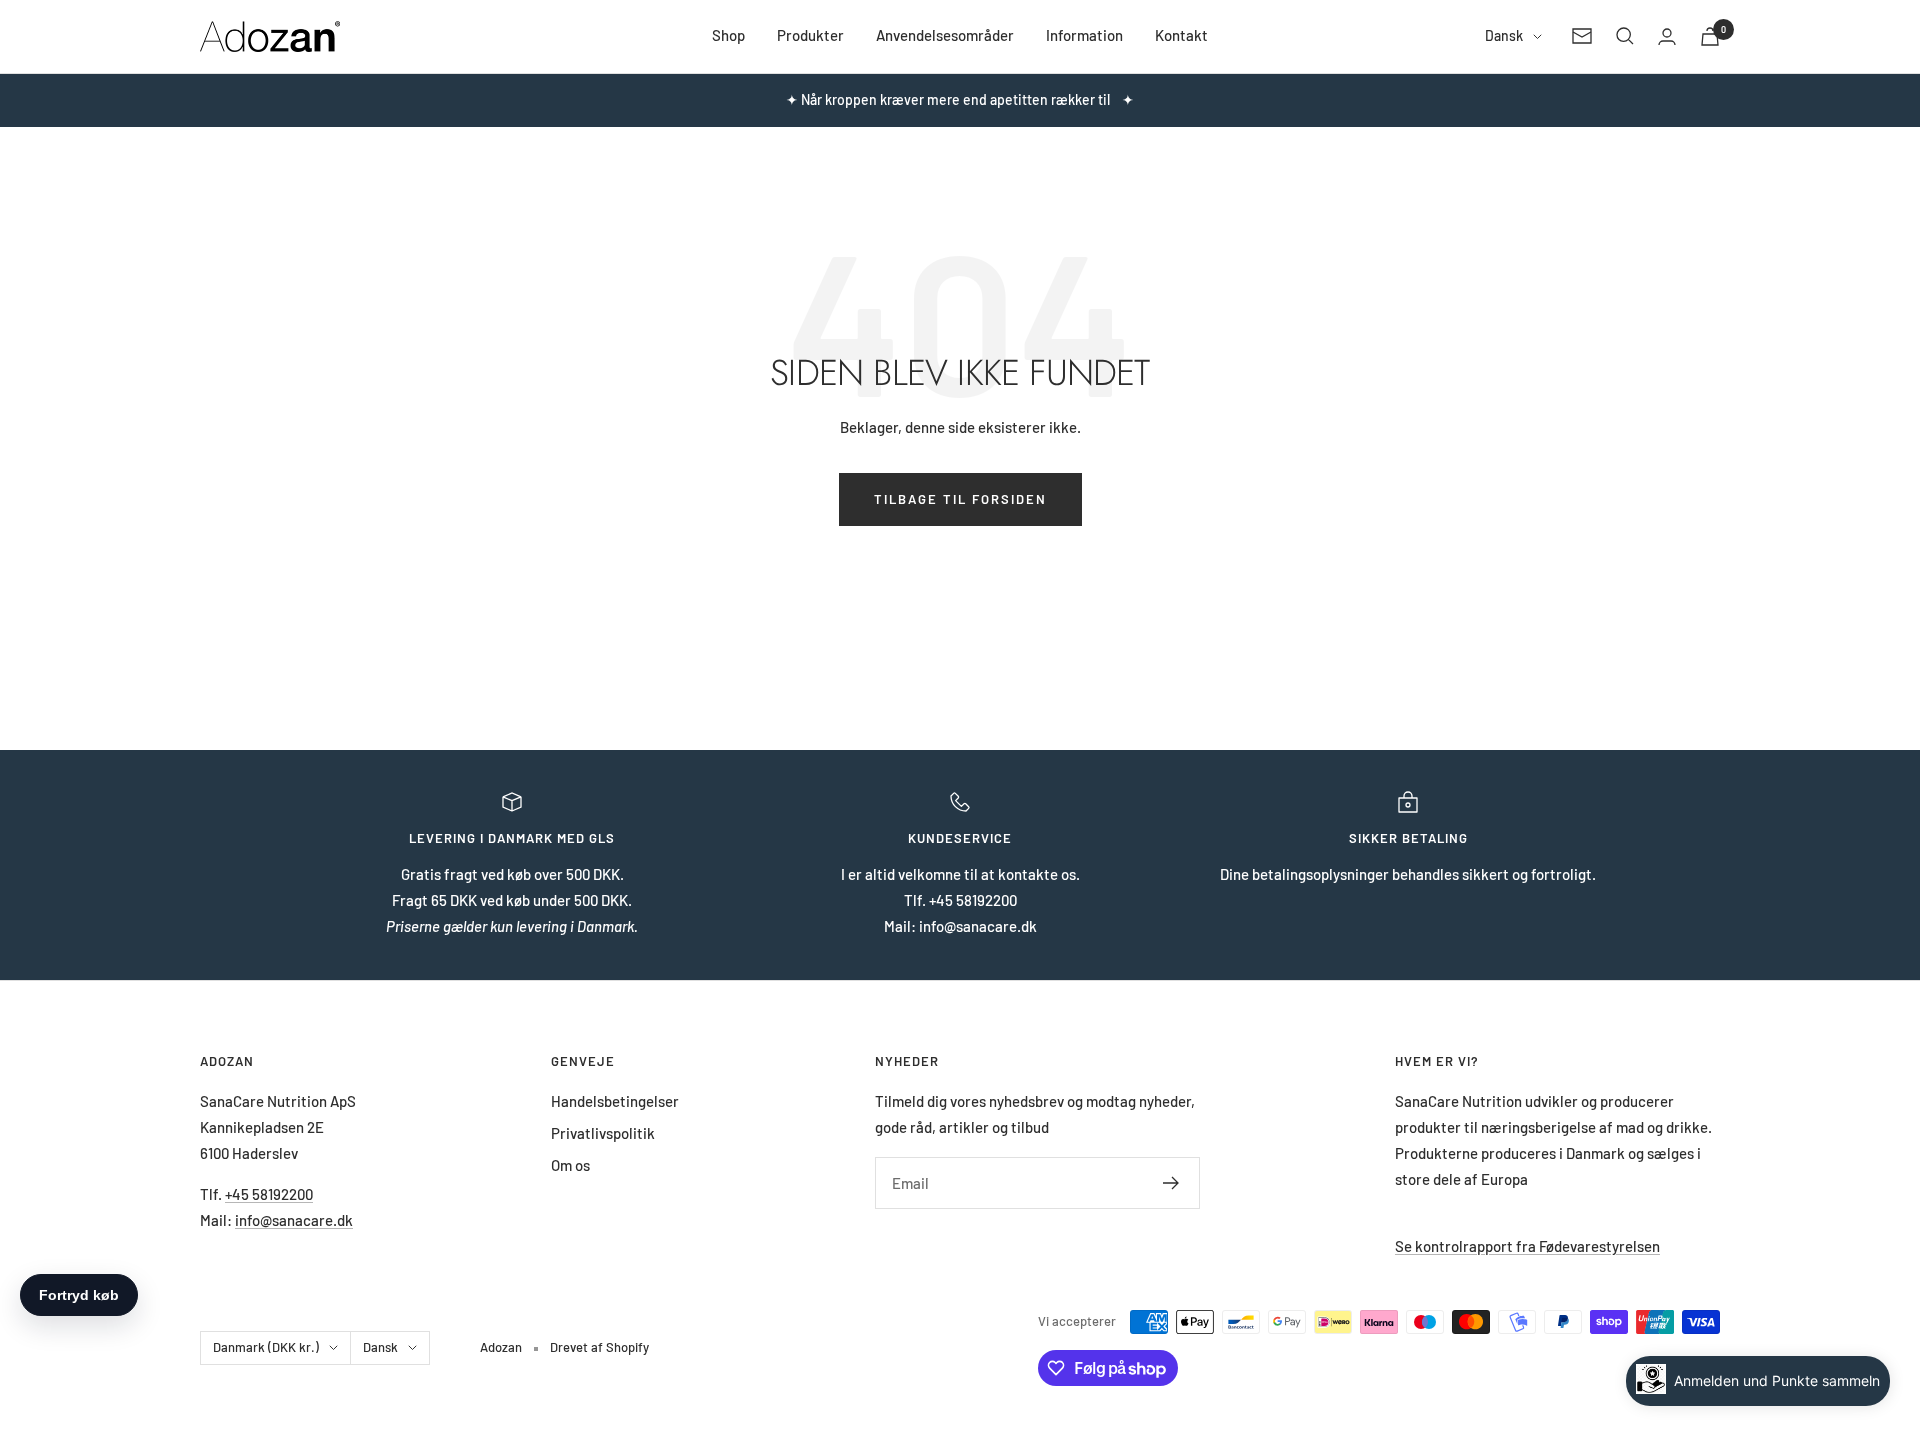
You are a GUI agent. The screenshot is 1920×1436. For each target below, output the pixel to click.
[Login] (1667, 36)
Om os (570, 1165)
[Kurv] (1710, 36)
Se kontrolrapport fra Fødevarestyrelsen (1527, 1246)
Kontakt (1181, 35)
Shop (728, 35)
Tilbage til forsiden (960, 499)
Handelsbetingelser (615, 1101)
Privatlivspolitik (603, 1133)
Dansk (1504, 35)
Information (1084, 35)
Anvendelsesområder (945, 35)
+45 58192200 (269, 1194)
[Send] (1171, 1183)
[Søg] (1625, 36)
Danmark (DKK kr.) (266, 1347)
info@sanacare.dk (294, 1220)
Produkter (810, 35)
